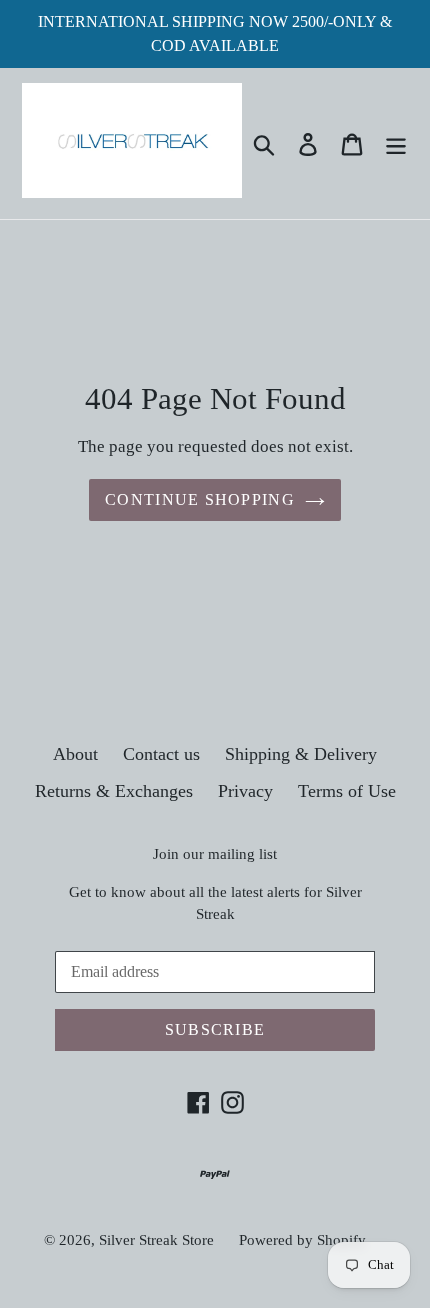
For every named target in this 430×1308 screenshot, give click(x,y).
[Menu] (396, 143)
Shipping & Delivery (301, 754)
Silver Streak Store (156, 1240)
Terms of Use (347, 791)
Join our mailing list (215, 854)
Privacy (245, 791)
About (75, 754)
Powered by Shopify (302, 1240)
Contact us (161, 754)
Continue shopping (200, 499)
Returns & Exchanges (114, 791)
